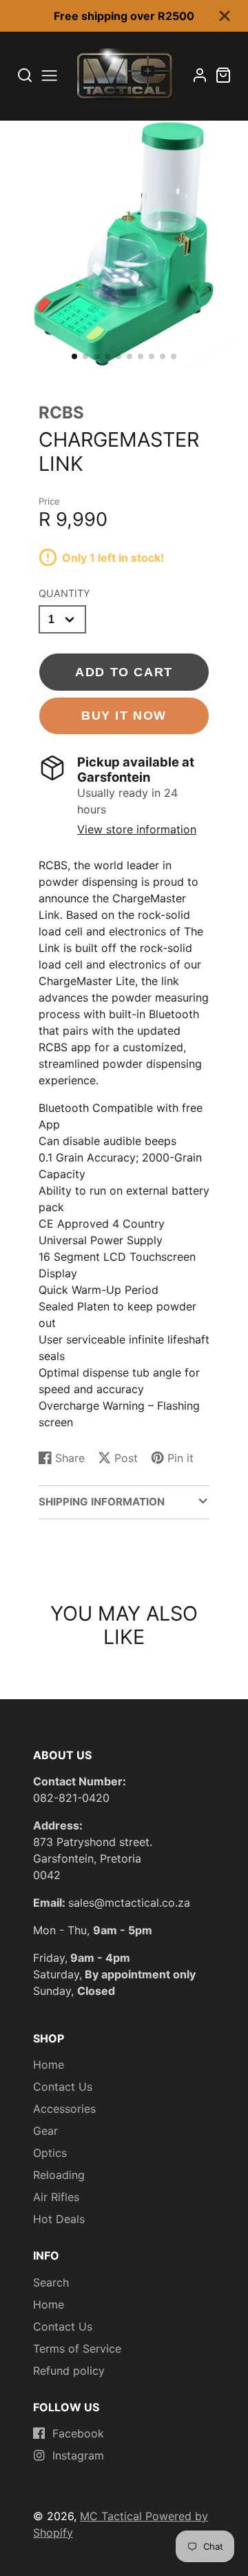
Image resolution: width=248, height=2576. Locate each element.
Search (51, 2282)
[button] (74, 356)
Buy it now (124, 715)
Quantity (64, 593)
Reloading (59, 2175)
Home (49, 2065)
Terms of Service (77, 2349)
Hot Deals (59, 2219)
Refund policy (69, 2371)
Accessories (64, 2109)
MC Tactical (113, 2516)
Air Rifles (56, 2197)
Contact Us (63, 2087)
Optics (50, 2153)
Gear (45, 2131)
